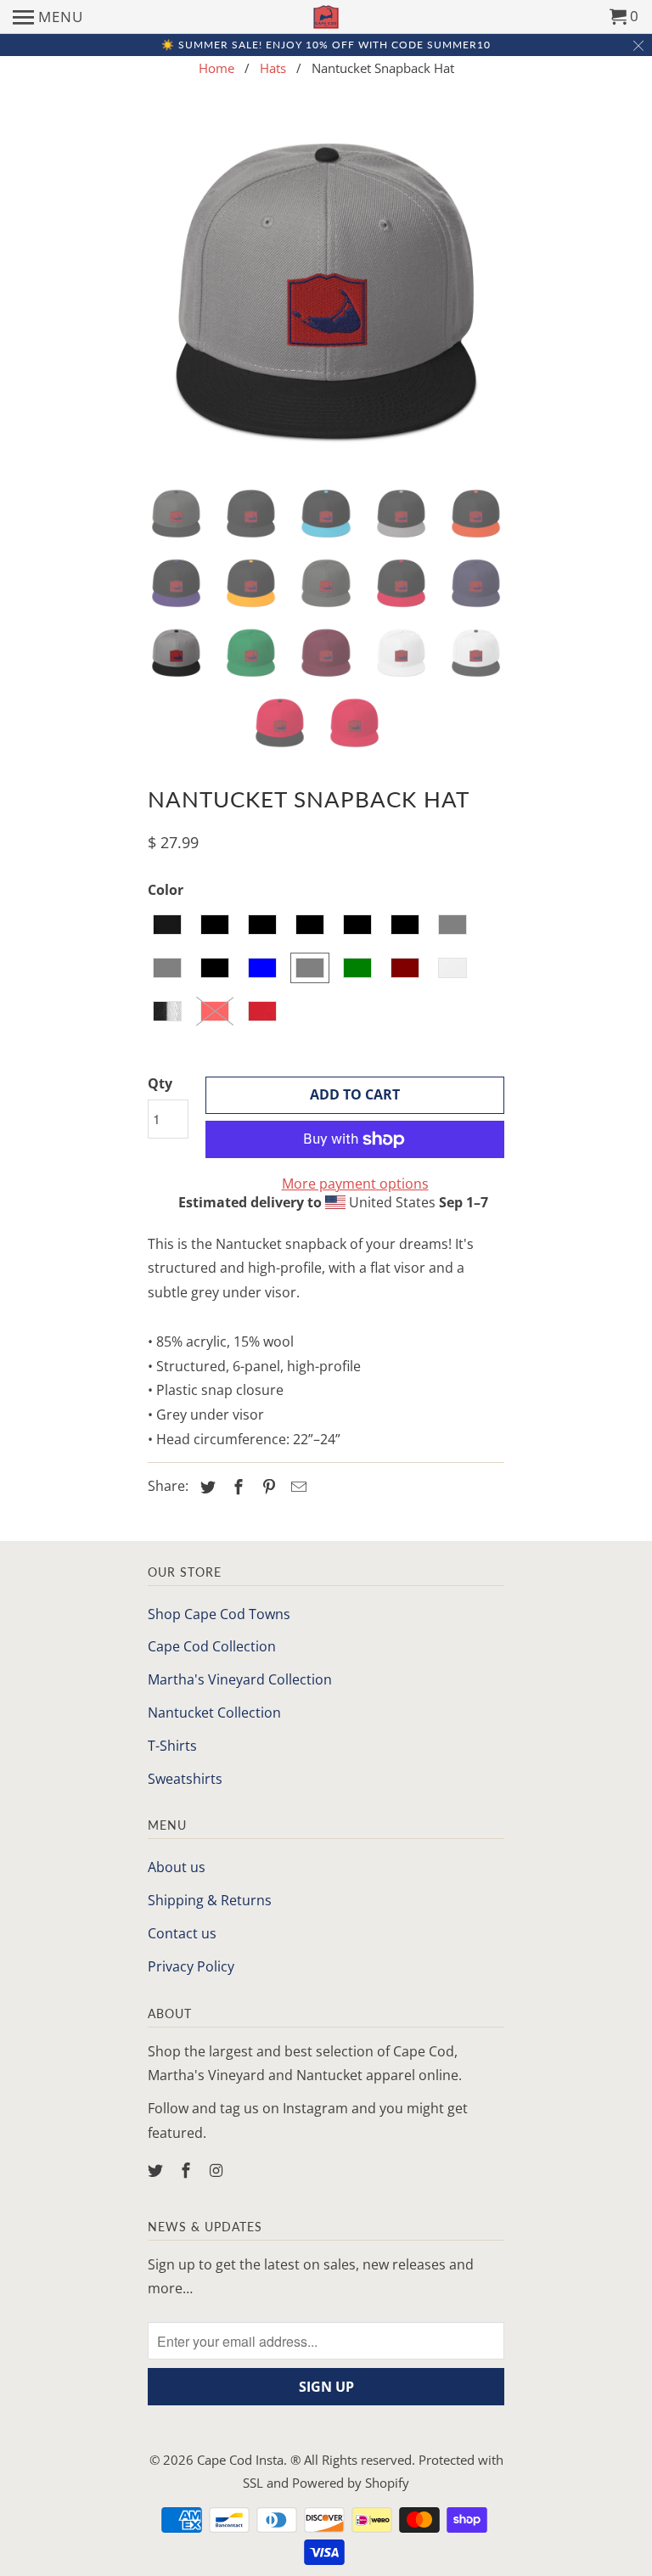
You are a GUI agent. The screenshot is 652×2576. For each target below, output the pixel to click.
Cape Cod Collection (212, 1646)
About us (177, 1867)
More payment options (355, 1184)
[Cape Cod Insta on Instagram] (218, 2170)
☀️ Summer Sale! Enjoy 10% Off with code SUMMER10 (326, 45)
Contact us (182, 1933)
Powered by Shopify (351, 2483)
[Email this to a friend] (296, 1487)
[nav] (48, 17)
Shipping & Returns (210, 1900)
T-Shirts (172, 1746)
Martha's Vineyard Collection (240, 1679)
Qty (160, 1083)
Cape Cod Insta (240, 2460)
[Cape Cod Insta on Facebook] (188, 2170)
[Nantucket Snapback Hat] (326, 295)
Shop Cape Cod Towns (219, 1614)
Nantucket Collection (214, 1713)
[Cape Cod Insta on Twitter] (157, 2170)
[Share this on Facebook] (236, 1487)
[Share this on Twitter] (205, 1487)
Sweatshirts (185, 1779)
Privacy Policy (191, 1966)
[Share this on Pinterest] (267, 1487)
